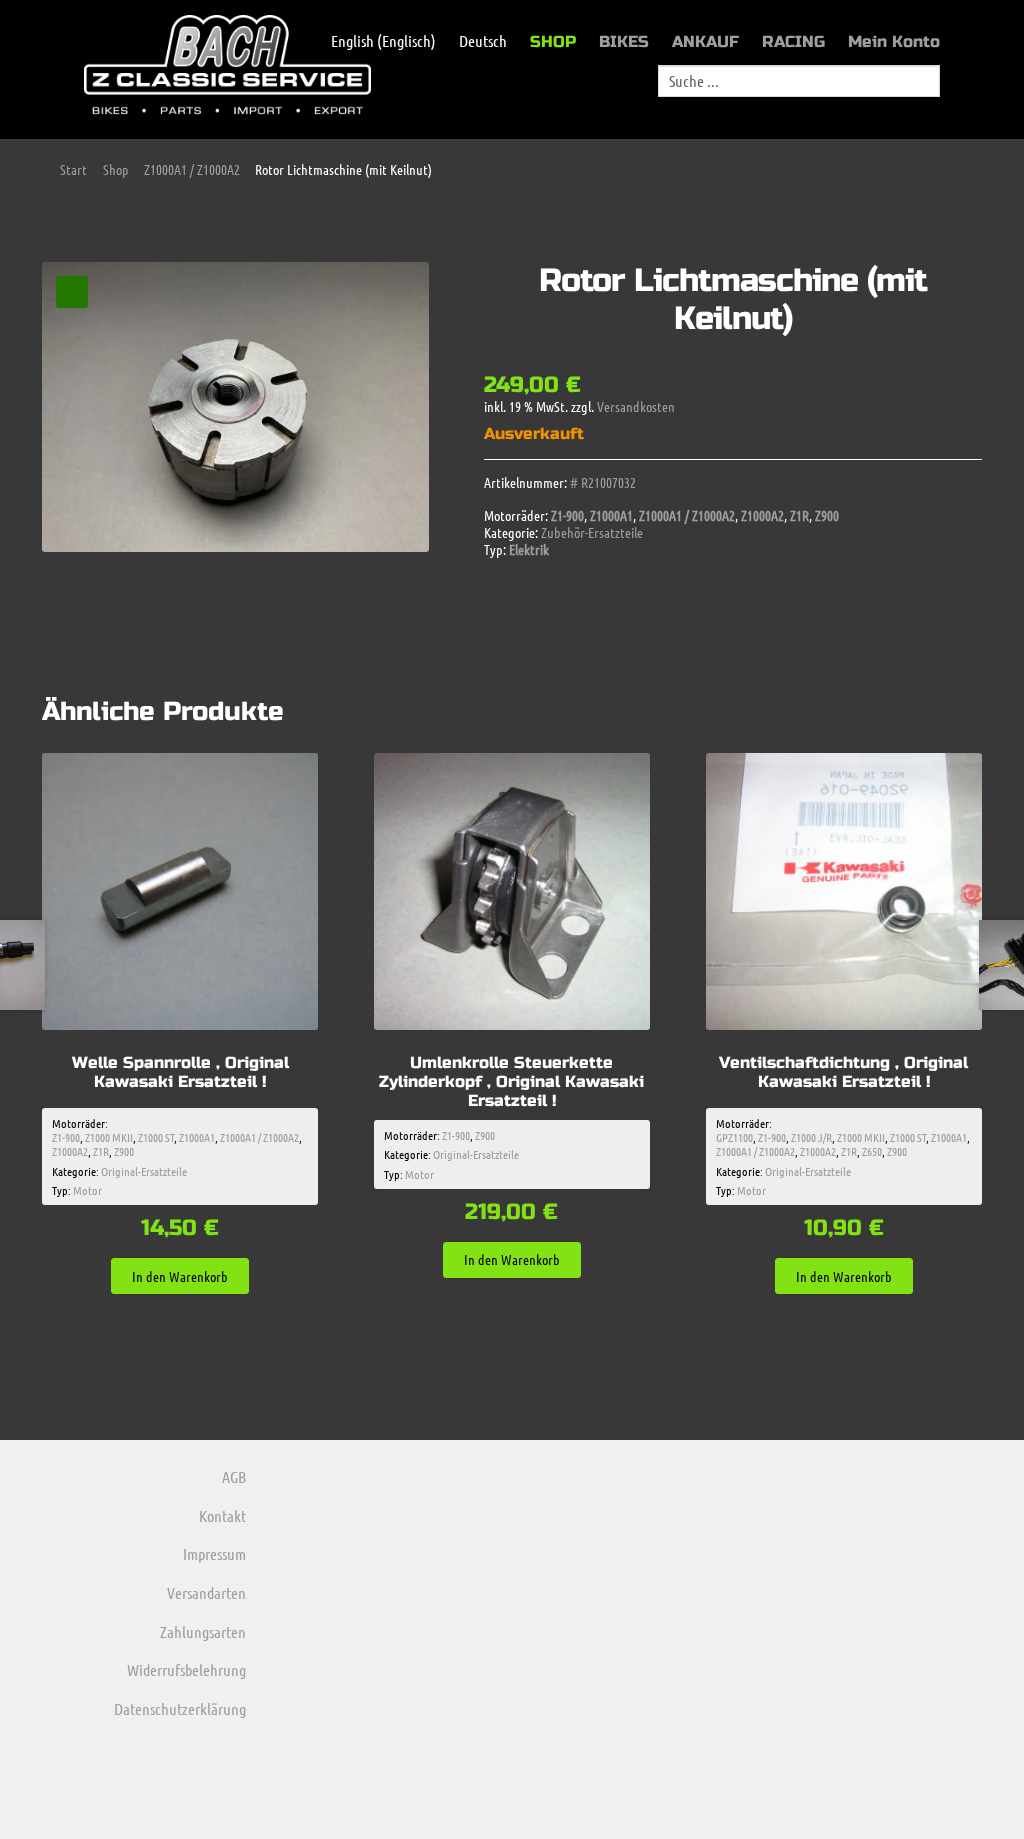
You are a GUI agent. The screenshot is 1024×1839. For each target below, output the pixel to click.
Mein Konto (894, 41)
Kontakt (222, 1515)
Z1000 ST (156, 1137)
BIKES (624, 41)
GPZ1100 (734, 1137)
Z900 (827, 515)
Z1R (799, 515)
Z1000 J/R (811, 1137)
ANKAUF (705, 41)
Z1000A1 (611, 515)
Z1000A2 (762, 515)
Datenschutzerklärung (180, 1708)
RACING (793, 41)
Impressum (214, 1553)
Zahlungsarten (203, 1631)
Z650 (872, 1151)
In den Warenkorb (180, 1276)
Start (73, 169)
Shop (116, 169)
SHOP (553, 41)
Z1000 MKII (109, 1137)
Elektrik (529, 549)
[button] (72, 292)
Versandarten (206, 1592)
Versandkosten (636, 406)
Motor (87, 1190)
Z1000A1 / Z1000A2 (192, 169)
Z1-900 (567, 515)
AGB (234, 1476)
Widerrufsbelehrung (186, 1669)
